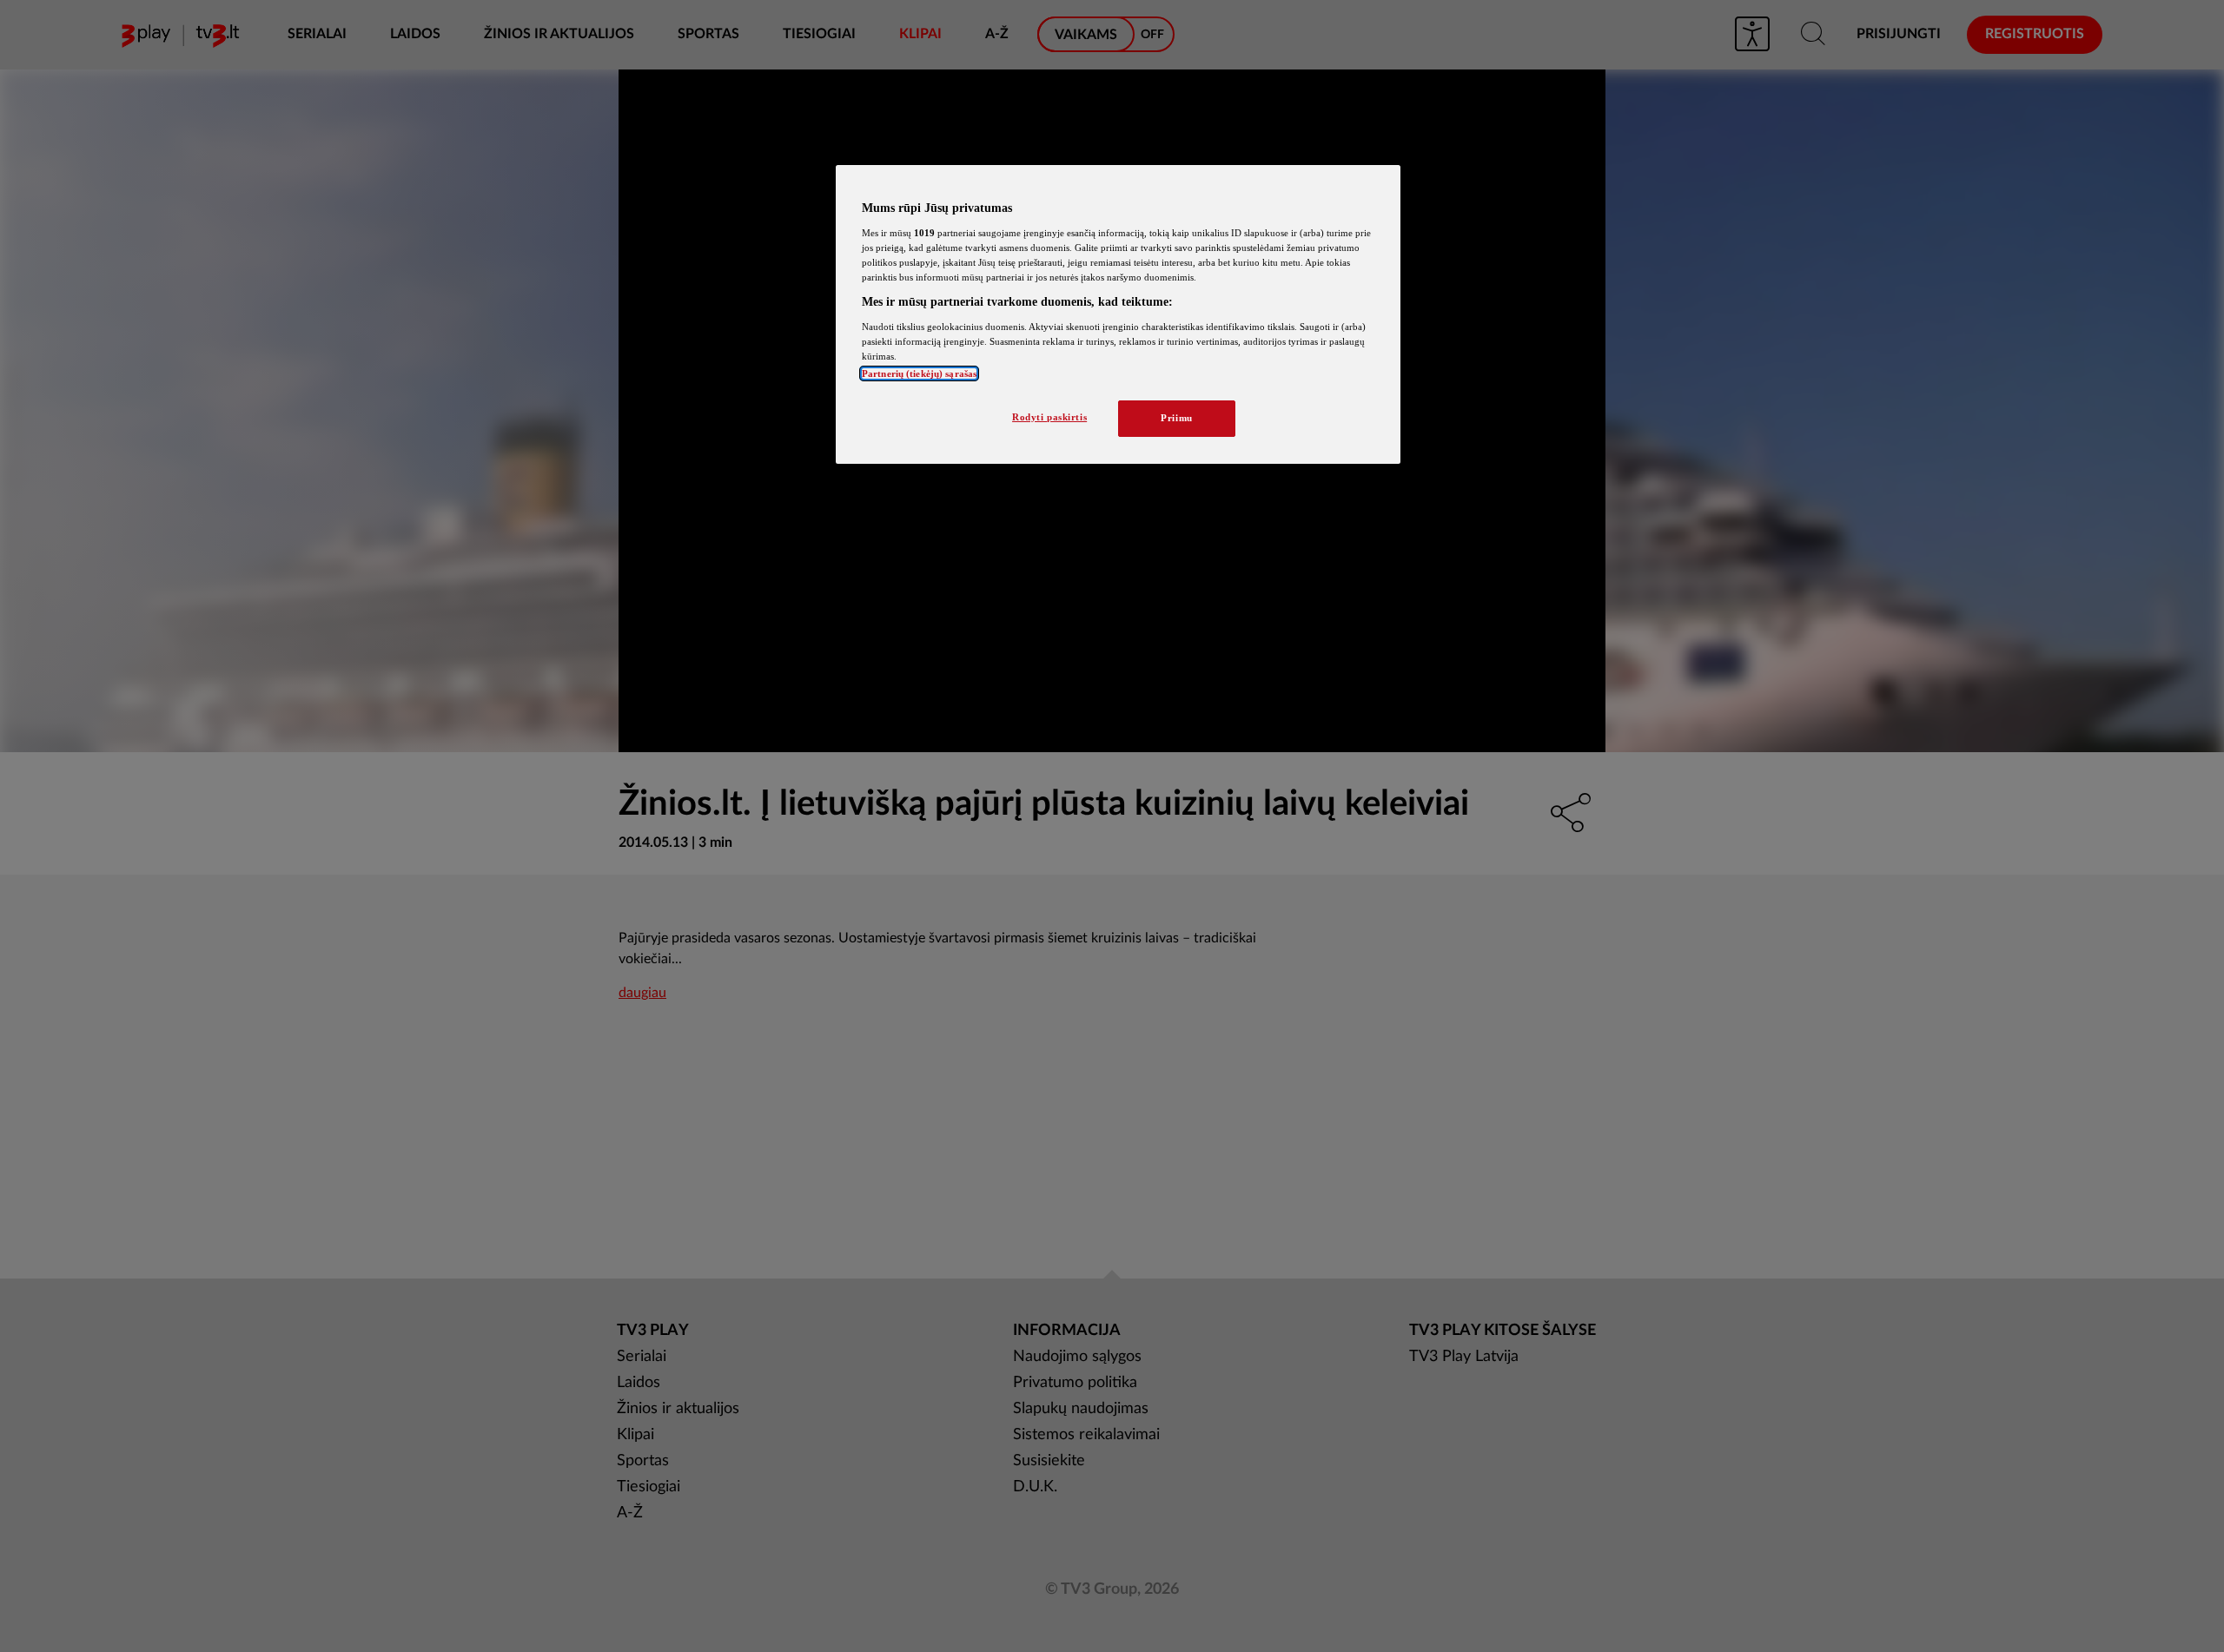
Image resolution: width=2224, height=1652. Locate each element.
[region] (1118, 314)
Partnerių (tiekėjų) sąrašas (919, 373)
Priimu (1176, 418)
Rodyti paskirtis (1049, 417)
